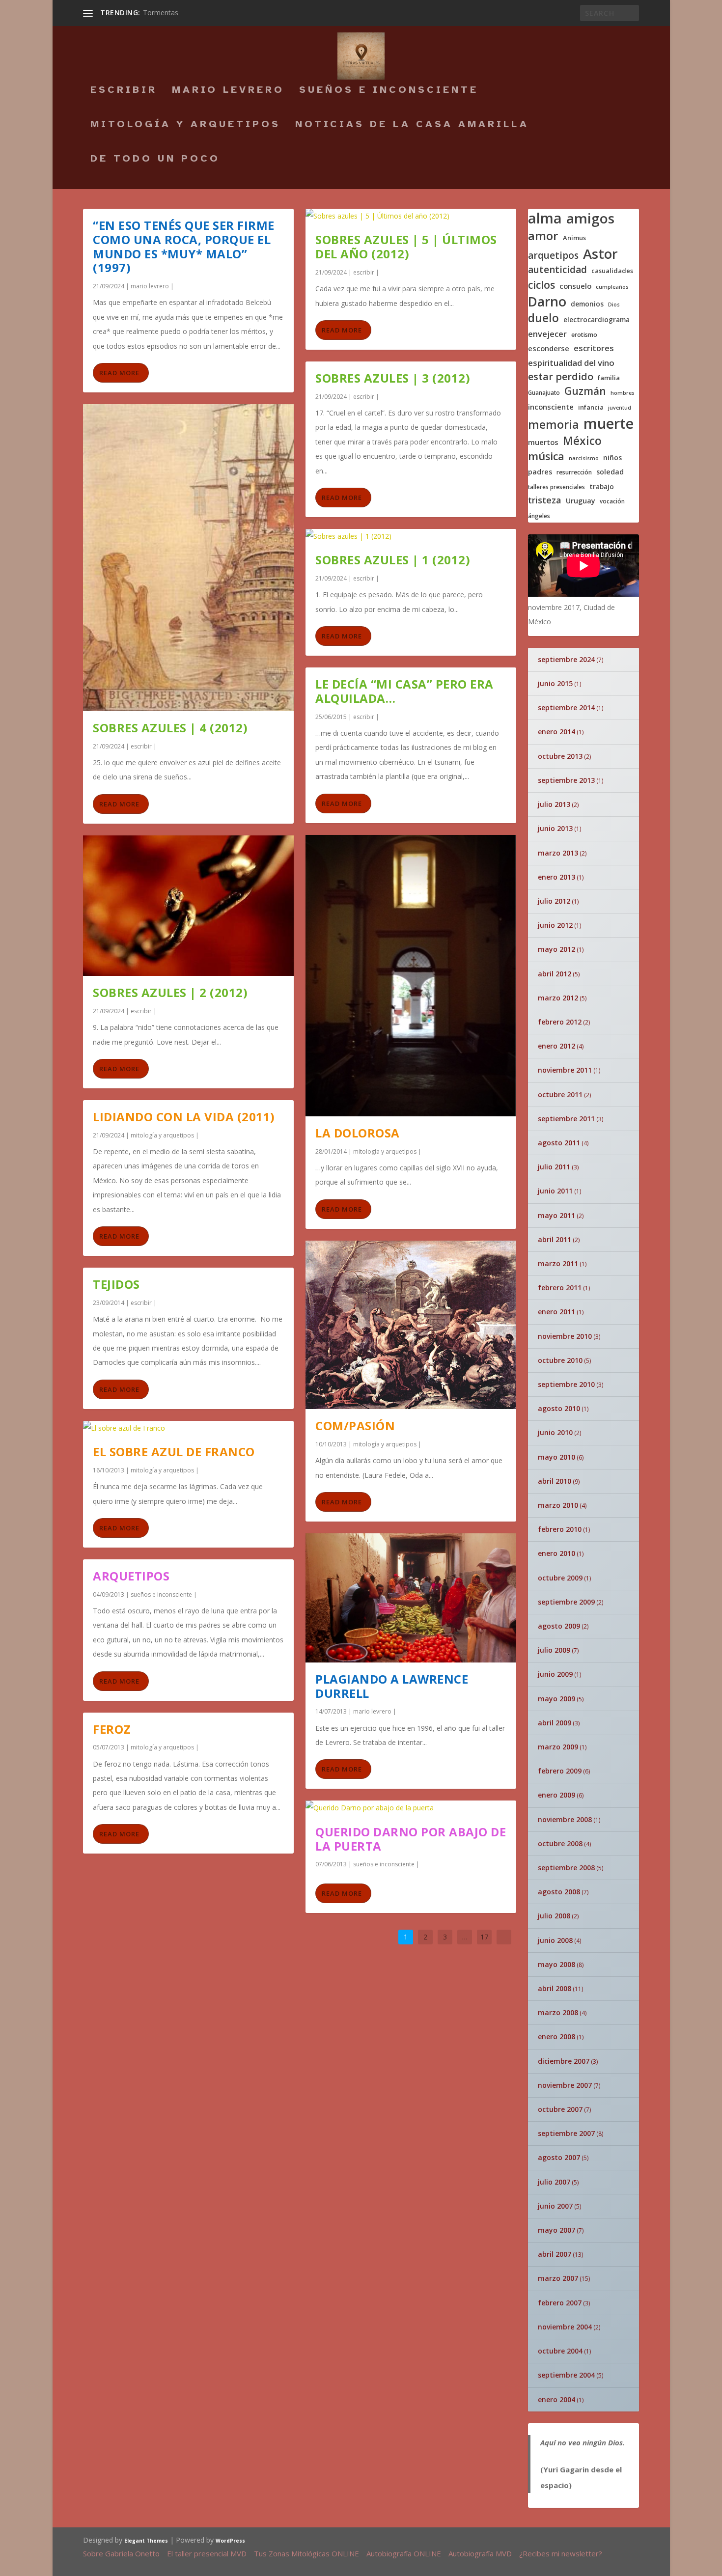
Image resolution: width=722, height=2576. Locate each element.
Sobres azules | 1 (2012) (393, 560)
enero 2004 (556, 2399)
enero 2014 (556, 732)
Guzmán (585, 391)
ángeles (539, 516)
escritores (594, 348)
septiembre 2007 (566, 2133)
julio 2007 (554, 2182)
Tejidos (116, 1284)
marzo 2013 (558, 853)
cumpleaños (612, 287)
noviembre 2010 (565, 1336)
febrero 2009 (560, 1771)
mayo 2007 (556, 2230)
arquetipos (553, 256)
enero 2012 (556, 1046)
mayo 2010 (556, 1457)
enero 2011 (556, 1312)
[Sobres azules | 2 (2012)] (188, 906)
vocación (612, 501)
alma (545, 218)
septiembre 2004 (566, 2375)
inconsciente (551, 407)
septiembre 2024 (566, 659)
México (582, 441)
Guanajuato (544, 393)
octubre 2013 (560, 756)
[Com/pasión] (411, 1325)
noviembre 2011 (565, 1070)
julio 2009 (554, 1650)
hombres (623, 393)
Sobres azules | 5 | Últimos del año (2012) (406, 247)
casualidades (612, 271)
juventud (620, 408)
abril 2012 (555, 974)
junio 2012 (555, 925)
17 (484, 1937)
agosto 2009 (559, 1626)
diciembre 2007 (564, 2061)
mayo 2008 (556, 1964)
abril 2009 (555, 1723)
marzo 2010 (558, 1505)
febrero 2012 (560, 1022)
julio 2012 (554, 901)
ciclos (541, 285)
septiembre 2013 (566, 780)
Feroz (112, 1729)
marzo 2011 (558, 1263)
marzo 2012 (558, 998)
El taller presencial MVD (207, 2553)
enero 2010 (556, 1553)
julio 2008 (554, 1916)
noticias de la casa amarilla (412, 125)
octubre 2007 (560, 2109)
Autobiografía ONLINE (404, 2553)
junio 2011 (555, 1191)
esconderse (549, 348)
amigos (590, 218)
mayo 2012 (556, 949)
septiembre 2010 (566, 1384)
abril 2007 (555, 2254)
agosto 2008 (559, 1892)
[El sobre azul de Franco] (188, 1428)
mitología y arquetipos (185, 125)
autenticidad (557, 270)
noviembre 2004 (565, 2327)
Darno (547, 302)
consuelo (575, 286)
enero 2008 (556, 2036)
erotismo (584, 335)
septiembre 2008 (566, 1868)
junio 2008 (555, 1940)
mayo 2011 (556, 1215)
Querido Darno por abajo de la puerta (411, 1839)
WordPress (230, 2541)
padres (540, 472)
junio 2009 (555, 1674)
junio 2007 (555, 2206)
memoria (554, 425)
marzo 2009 (558, 1747)
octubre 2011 (560, 1094)
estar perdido (561, 377)
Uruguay (581, 501)
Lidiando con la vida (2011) (184, 1117)
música (546, 456)
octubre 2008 (560, 1843)
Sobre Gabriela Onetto (121, 2553)
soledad (610, 472)
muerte (609, 423)
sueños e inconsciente (389, 91)
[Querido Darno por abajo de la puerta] (411, 1808)
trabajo (602, 487)
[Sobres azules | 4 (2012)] (188, 558)
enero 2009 (556, 1795)
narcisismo (584, 458)
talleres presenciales (556, 487)
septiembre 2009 (566, 1602)
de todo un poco (155, 160)
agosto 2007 (559, 2157)
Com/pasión (355, 1426)
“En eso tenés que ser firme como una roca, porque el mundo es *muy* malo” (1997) (184, 246)
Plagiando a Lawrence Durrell (392, 1686)
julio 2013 (554, 804)
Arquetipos (131, 1576)
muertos (543, 442)
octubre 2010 (560, 1360)
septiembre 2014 (566, 707)
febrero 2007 (560, 2303)
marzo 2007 (558, 2278)
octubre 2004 (560, 2351)
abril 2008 (555, 1988)
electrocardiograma (597, 320)
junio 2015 (555, 683)
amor (543, 235)
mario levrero (228, 91)
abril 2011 (555, 1239)
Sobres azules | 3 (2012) (393, 378)
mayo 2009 (556, 1699)
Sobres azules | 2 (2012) (170, 992)
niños (612, 458)
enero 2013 (556, 877)
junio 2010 (555, 1432)
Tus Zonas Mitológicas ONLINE (306, 2553)
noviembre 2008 (565, 1819)
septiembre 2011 (566, 1119)
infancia (591, 407)
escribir (124, 91)
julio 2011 (554, 1167)
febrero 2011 (560, 1288)
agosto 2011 (559, 1143)
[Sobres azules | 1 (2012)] (411, 536)
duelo (543, 318)
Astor (600, 254)
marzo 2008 (558, 2012)
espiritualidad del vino (571, 363)
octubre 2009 (560, 1578)
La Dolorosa (358, 1133)
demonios (587, 304)
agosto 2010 (559, 1408)
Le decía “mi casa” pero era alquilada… (404, 691)
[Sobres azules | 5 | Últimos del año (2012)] (411, 216)
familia (609, 378)
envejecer (547, 334)
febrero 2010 (560, 1529)
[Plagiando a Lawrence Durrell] (411, 1598)
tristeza (545, 500)
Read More (119, 373)
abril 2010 (555, 1481)
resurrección (574, 472)
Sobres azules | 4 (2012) (170, 728)
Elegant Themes (146, 2541)
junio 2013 (555, 828)
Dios (614, 305)
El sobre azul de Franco (174, 1452)
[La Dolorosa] (411, 976)
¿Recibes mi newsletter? (561, 2553)
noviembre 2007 (565, 2085)
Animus (574, 238)
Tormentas (161, 13)
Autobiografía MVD (480, 2553)
